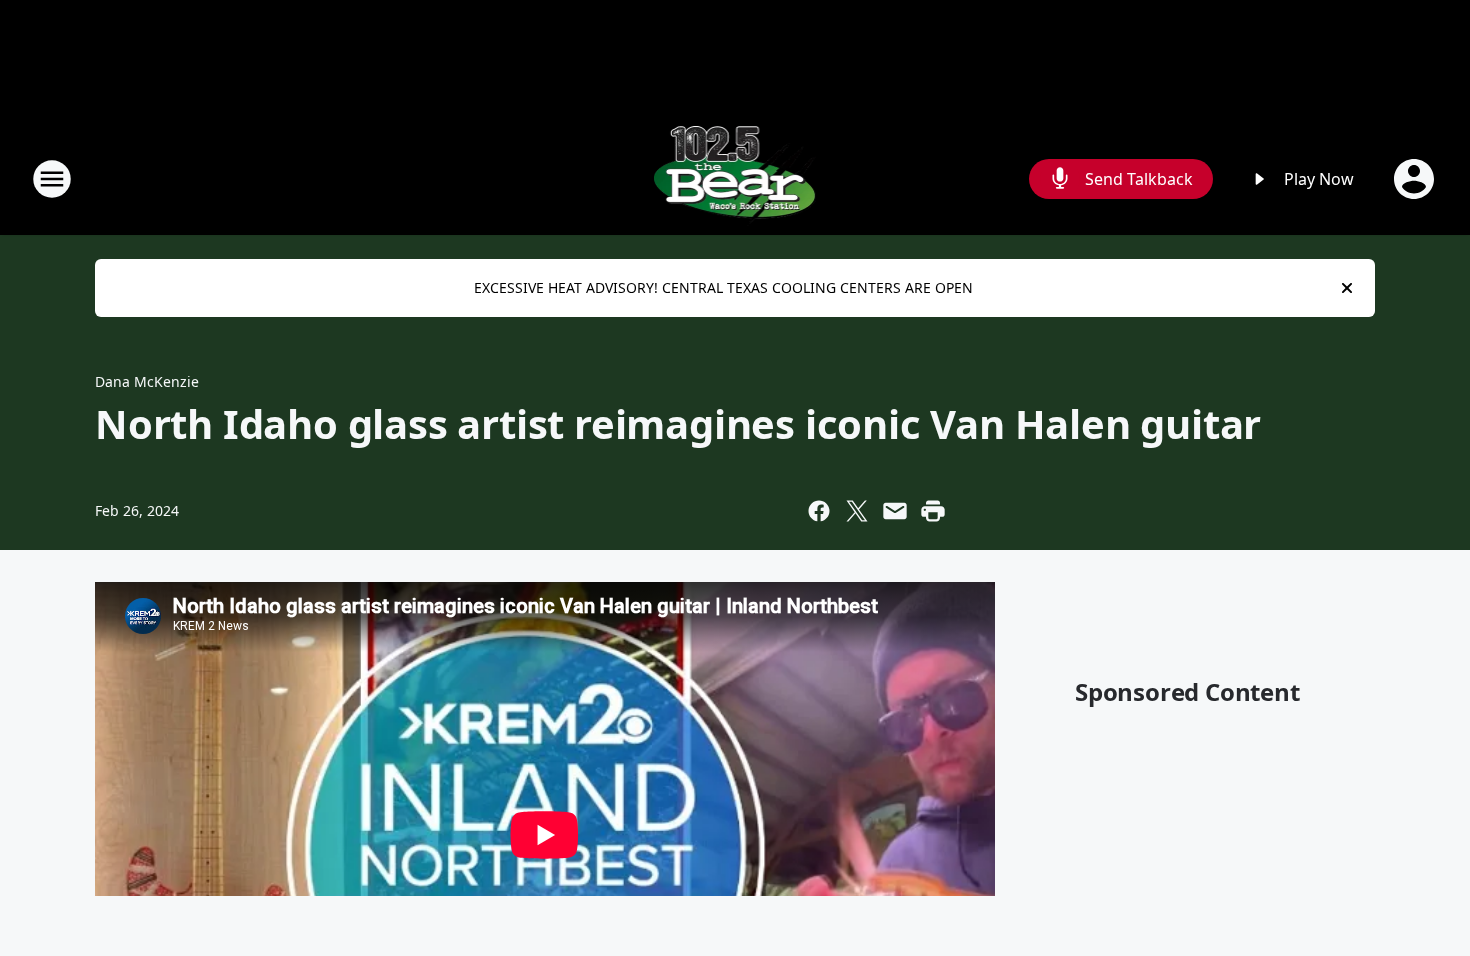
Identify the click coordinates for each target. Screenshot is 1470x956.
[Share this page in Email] (895, 511)
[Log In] (1416, 179)
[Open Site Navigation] (52, 179)
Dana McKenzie (147, 381)
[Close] (1347, 288)
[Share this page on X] (857, 511)
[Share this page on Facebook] (819, 511)
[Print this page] (933, 511)
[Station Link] (735, 178)
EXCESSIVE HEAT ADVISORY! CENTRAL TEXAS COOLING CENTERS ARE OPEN (723, 287)
